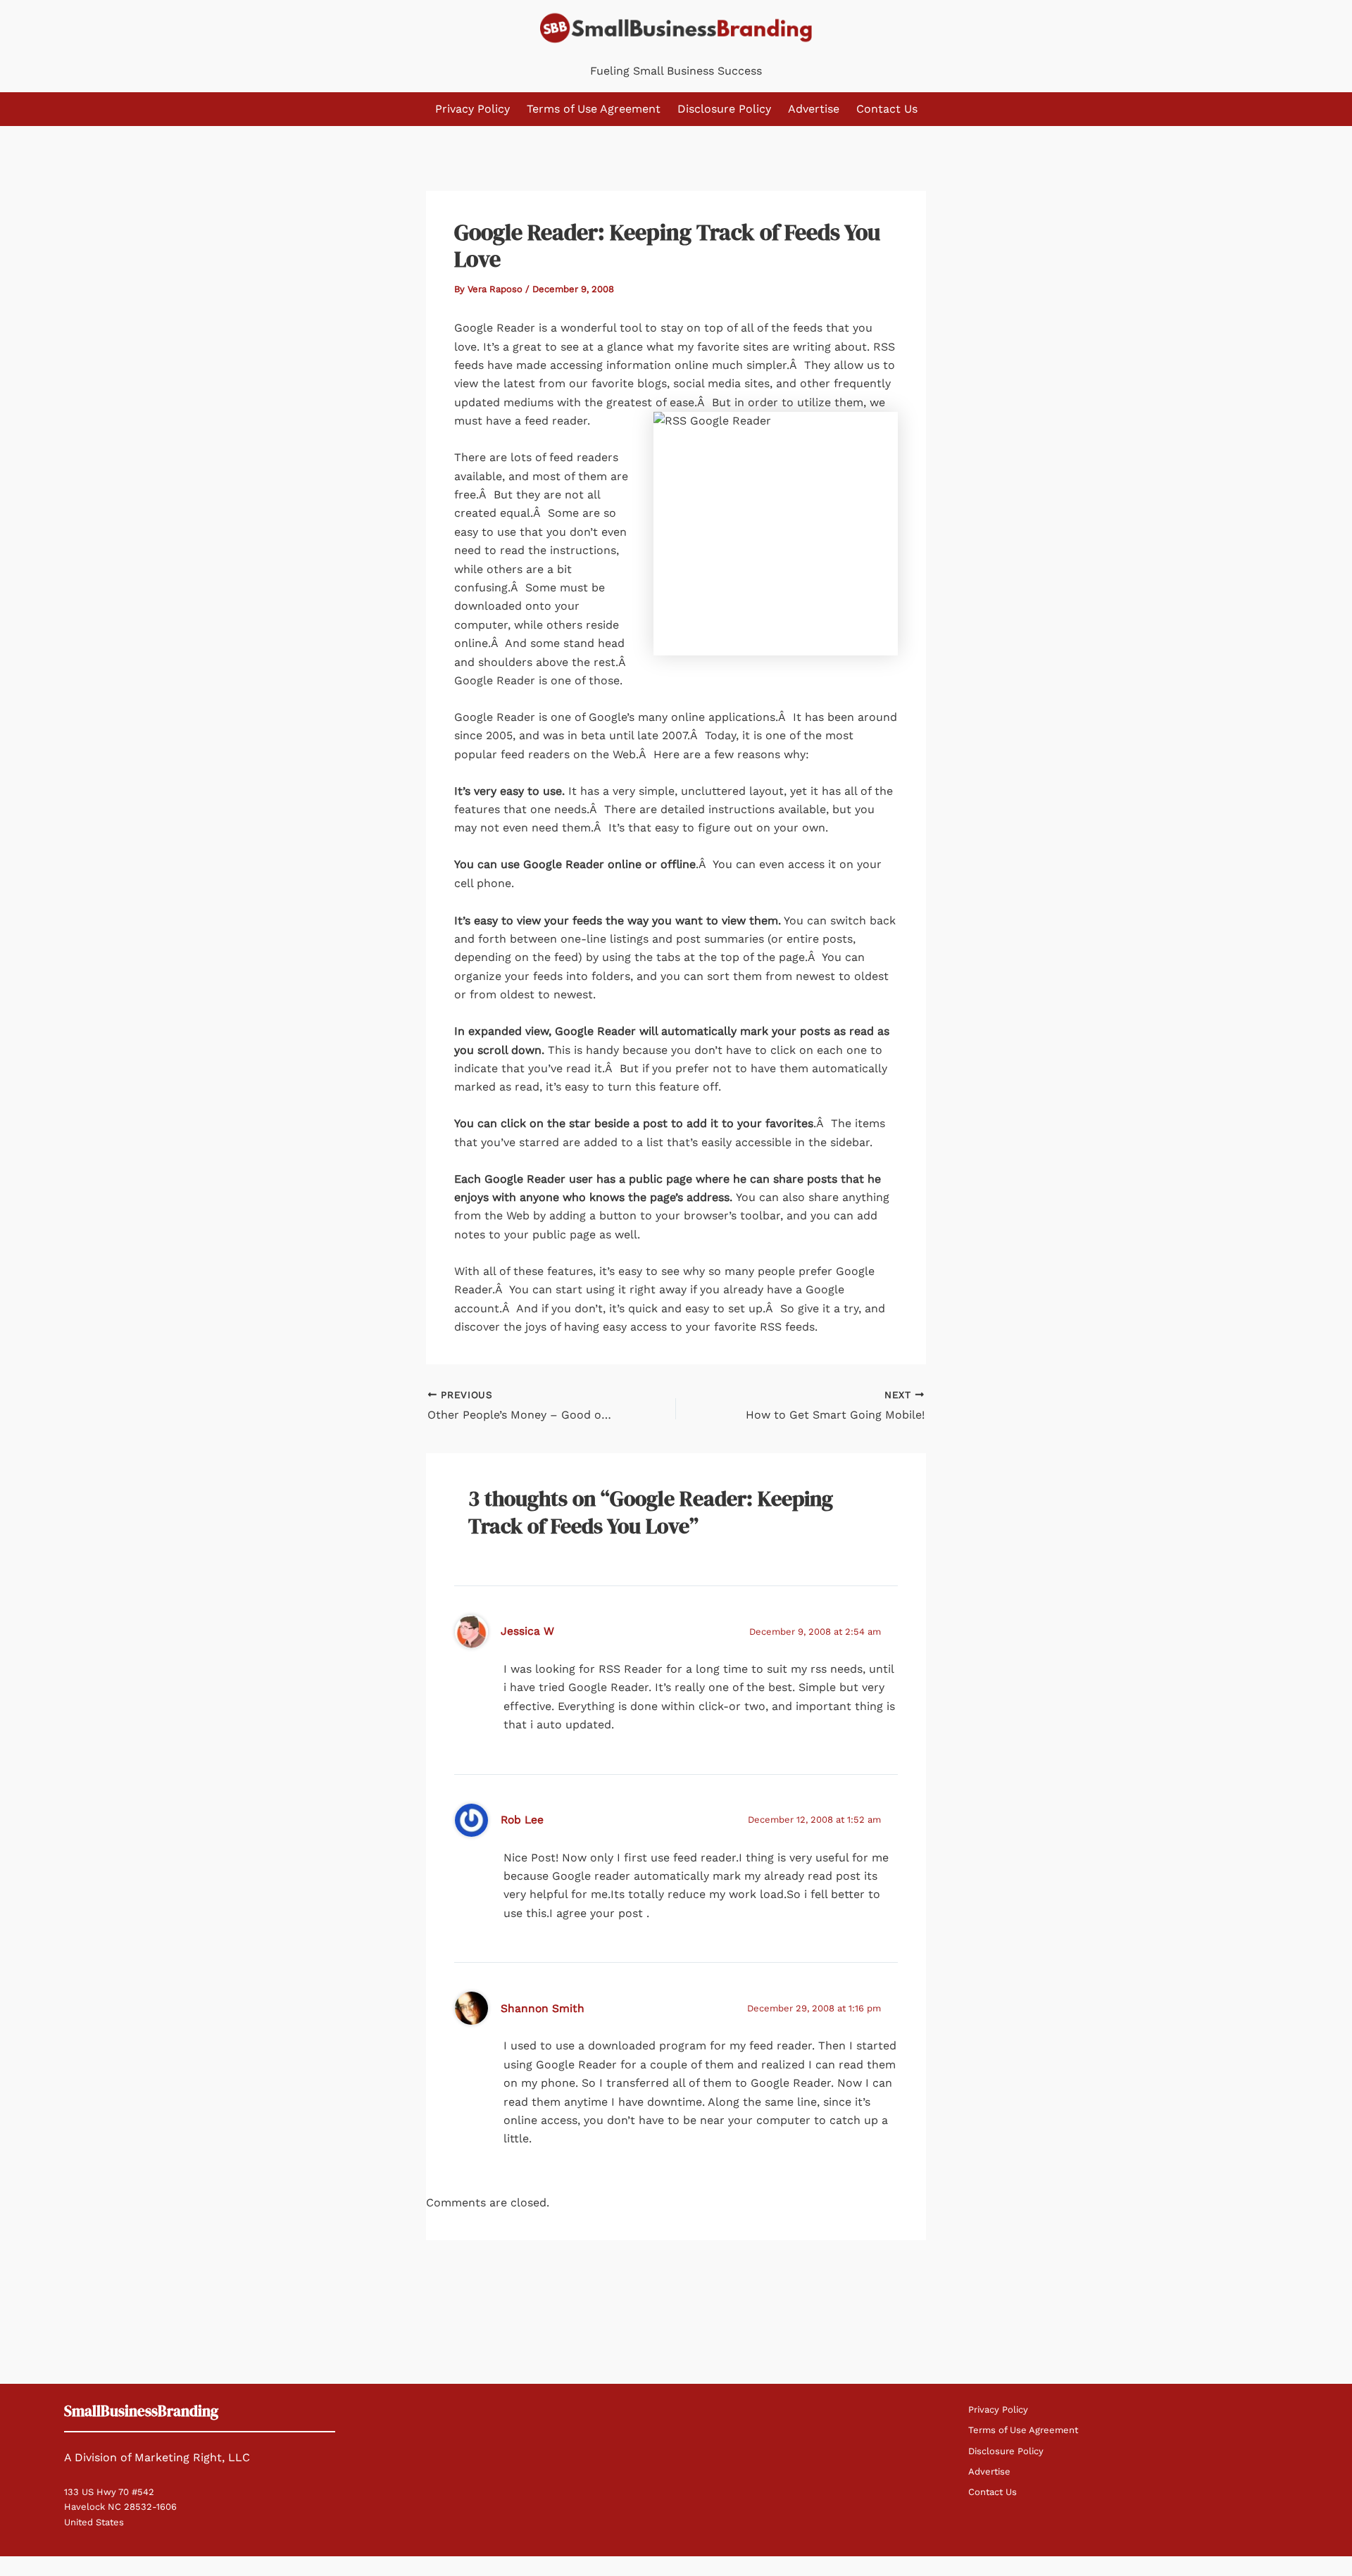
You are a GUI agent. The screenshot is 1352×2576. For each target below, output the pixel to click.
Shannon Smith (543, 2008)
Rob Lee (522, 1820)
